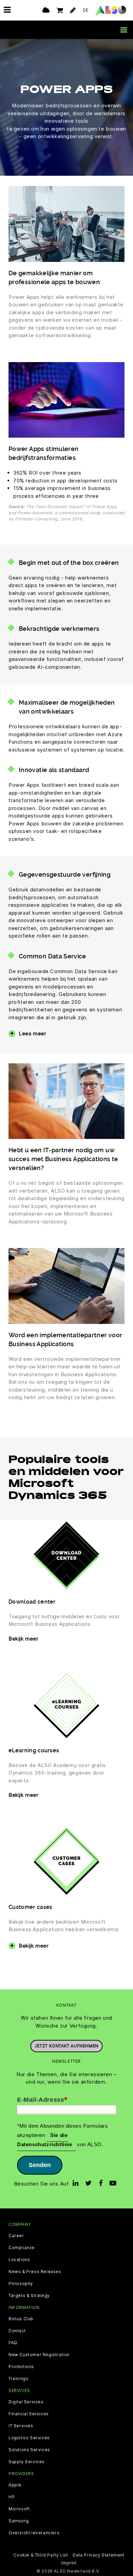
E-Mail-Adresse (42, 2100)
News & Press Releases (35, 2272)
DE (86, 10)
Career (16, 2236)
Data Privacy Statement (98, 2555)
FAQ (13, 2343)
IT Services (21, 2426)
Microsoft (19, 2509)
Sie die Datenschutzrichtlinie (45, 2140)
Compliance (22, 2248)
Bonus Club (21, 2319)
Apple (15, 2485)
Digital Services (26, 2402)
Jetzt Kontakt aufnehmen (66, 2046)
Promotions (21, 2367)
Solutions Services (29, 2450)
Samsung (19, 2521)
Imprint (69, 2563)
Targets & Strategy (29, 2296)
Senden (40, 2165)
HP (12, 2497)
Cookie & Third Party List (41, 2555)
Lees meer (32, 1033)
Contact (17, 2331)
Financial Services (29, 2414)
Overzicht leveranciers (34, 2533)
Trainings (18, 2379)
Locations (19, 2260)
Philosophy (21, 2284)
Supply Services (27, 2462)
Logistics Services (29, 2438)
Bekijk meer (24, 1639)
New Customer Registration (39, 2355)
